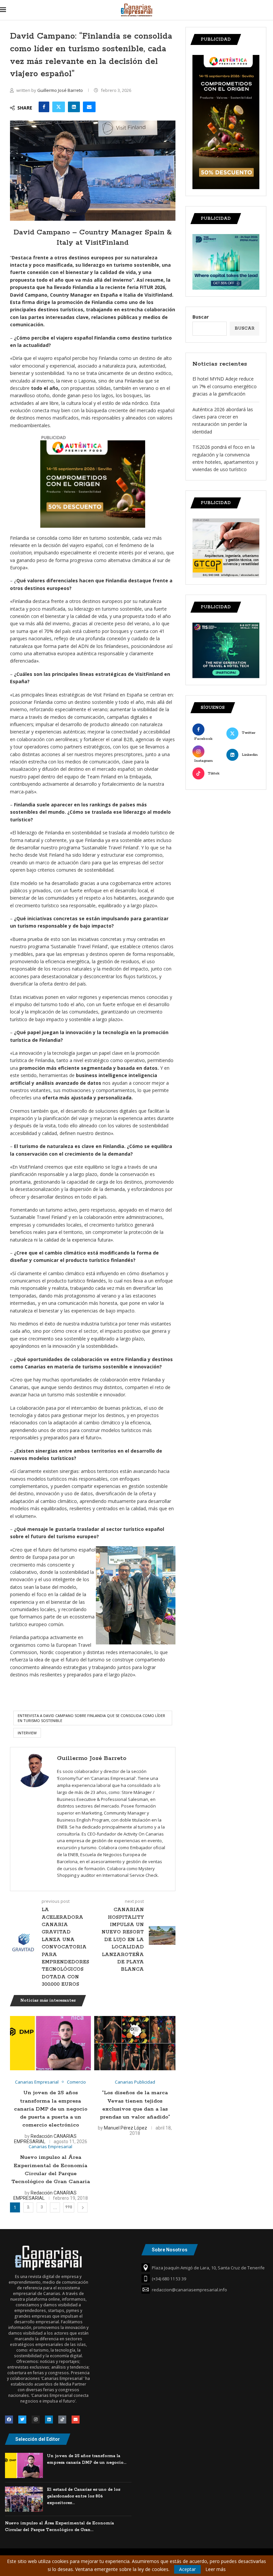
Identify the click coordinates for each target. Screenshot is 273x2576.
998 (69, 2207)
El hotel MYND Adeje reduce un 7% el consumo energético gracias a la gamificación (225, 386)
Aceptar (187, 2569)
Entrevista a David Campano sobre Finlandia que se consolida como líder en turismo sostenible (91, 1718)
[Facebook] (9, 2420)
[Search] (270, 10)
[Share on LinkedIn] (74, 107)
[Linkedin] (49, 2420)
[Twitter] (22, 2420)
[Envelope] (76, 2420)
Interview (27, 1733)
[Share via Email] (89, 107)
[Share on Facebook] (44, 107)
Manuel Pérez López (126, 2128)
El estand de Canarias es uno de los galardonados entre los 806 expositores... (84, 2496)
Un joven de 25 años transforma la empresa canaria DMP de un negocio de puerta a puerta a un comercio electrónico (51, 2109)
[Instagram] (36, 2420)
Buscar (201, 317)
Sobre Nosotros (170, 2250)
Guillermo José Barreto (61, 90)
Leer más (216, 2569)
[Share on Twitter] (59, 107)
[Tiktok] (62, 2420)
